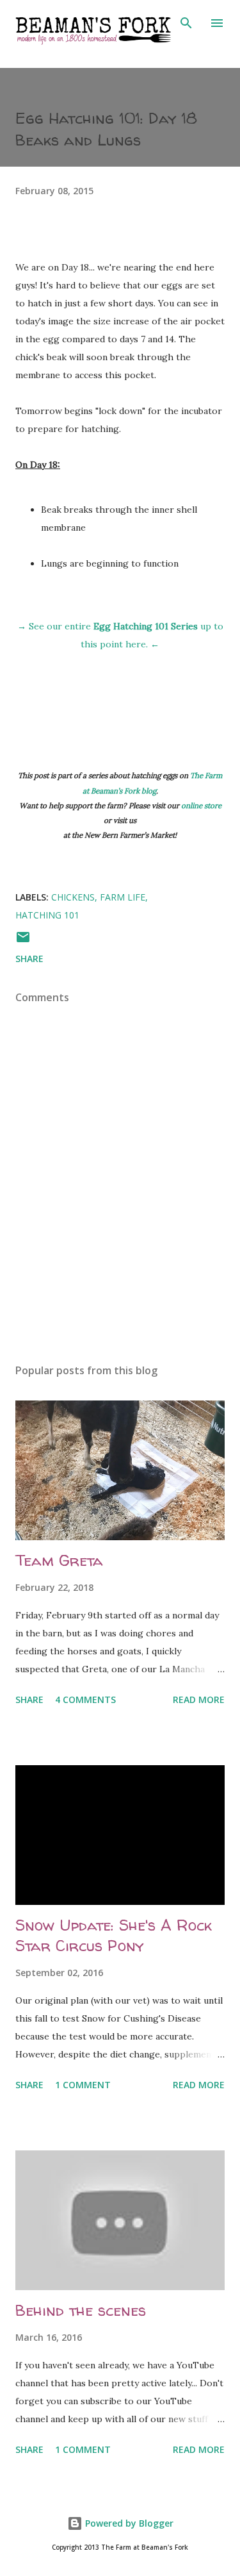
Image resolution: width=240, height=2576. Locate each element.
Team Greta (59, 1560)
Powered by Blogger (128, 2523)
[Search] (186, 23)
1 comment (83, 2085)
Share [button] (29, 959)
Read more (199, 1699)
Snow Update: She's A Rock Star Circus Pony (114, 1935)
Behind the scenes (81, 2310)
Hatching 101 (47, 915)
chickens (73, 897)
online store (201, 805)
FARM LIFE (123, 897)
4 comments (85, 1699)
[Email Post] (23, 941)
